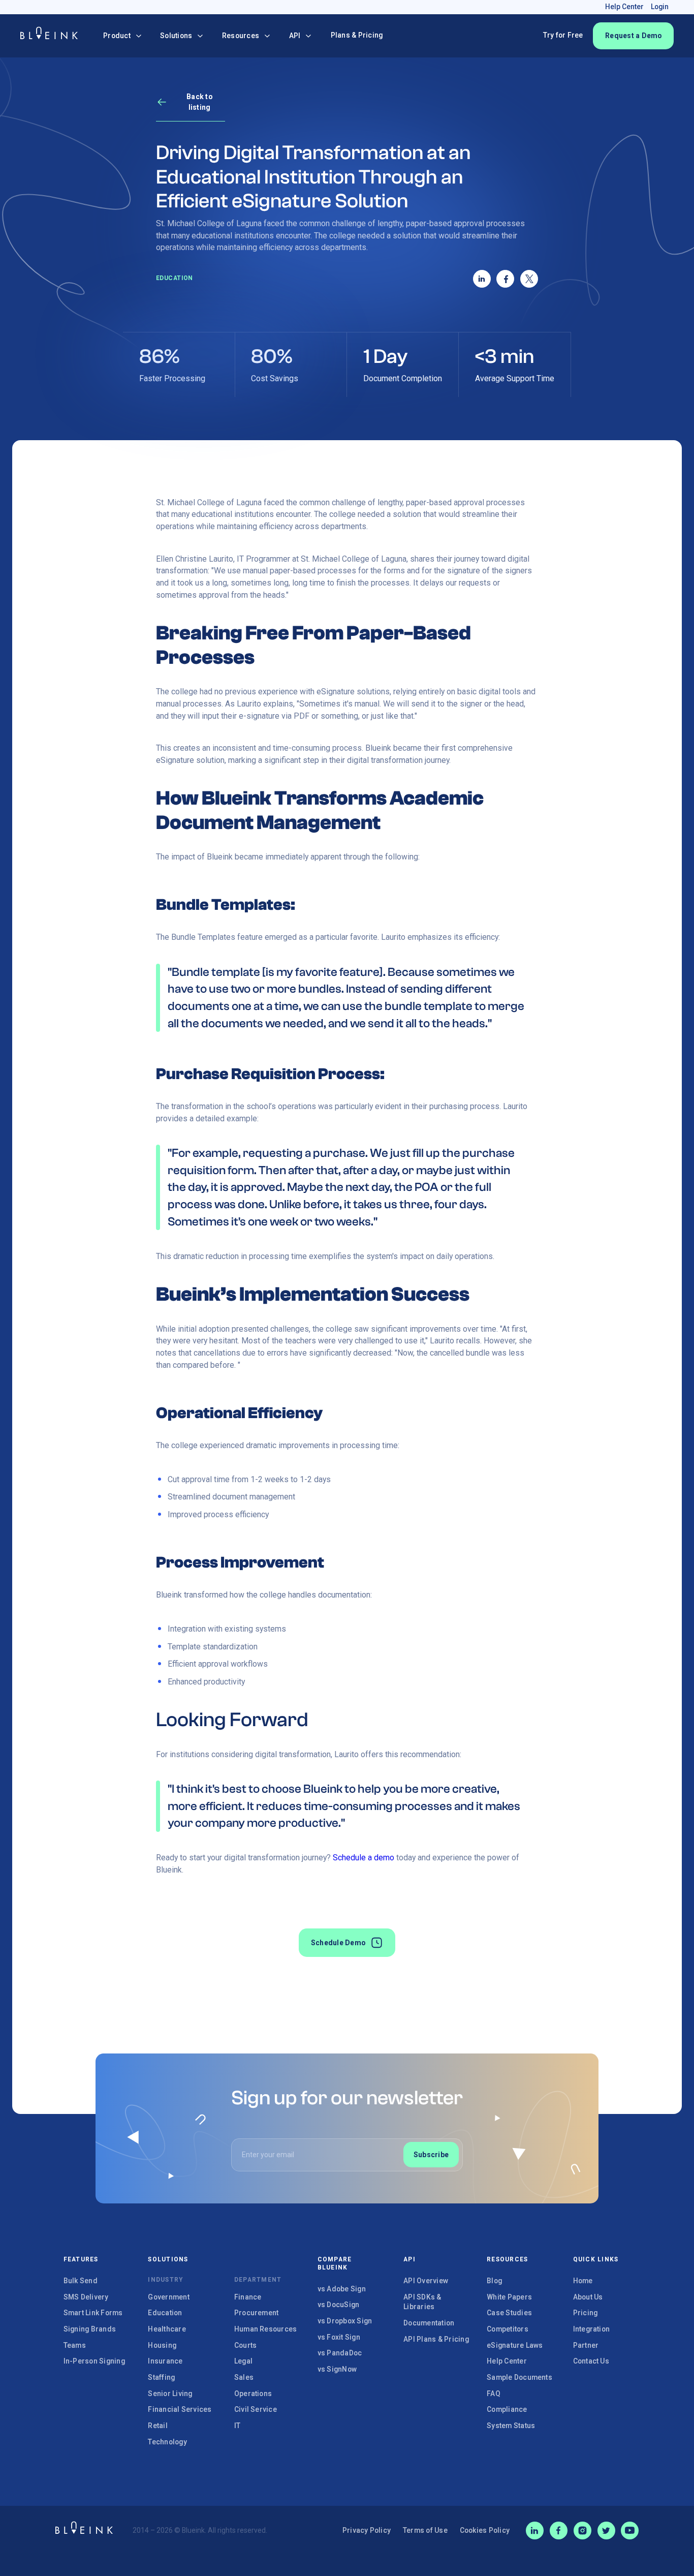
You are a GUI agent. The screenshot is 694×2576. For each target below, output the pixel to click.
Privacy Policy (367, 2530)
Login (660, 7)
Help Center (624, 7)
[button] (122, 36)
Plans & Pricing (357, 35)
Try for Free (563, 35)
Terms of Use (425, 2530)
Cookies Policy (485, 2530)
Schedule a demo (364, 1858)
